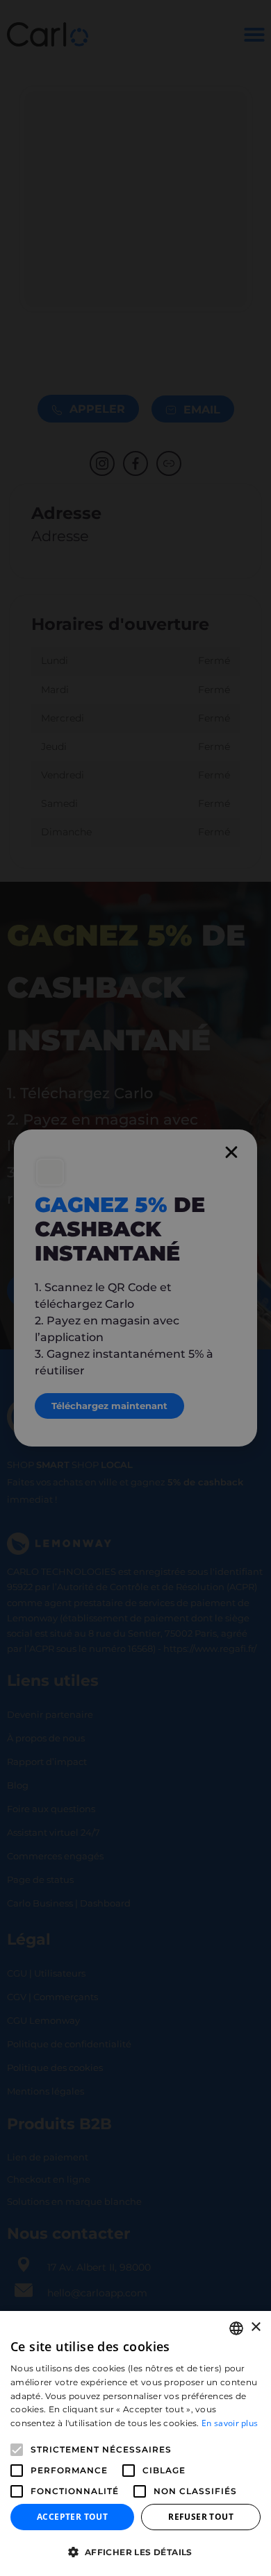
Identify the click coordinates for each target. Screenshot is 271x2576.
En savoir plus (230, 2423)
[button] (135, 2552)
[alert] (135, 1288)
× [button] (255, 2327)
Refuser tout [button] (201, 2517)
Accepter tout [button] (72, 2517)
